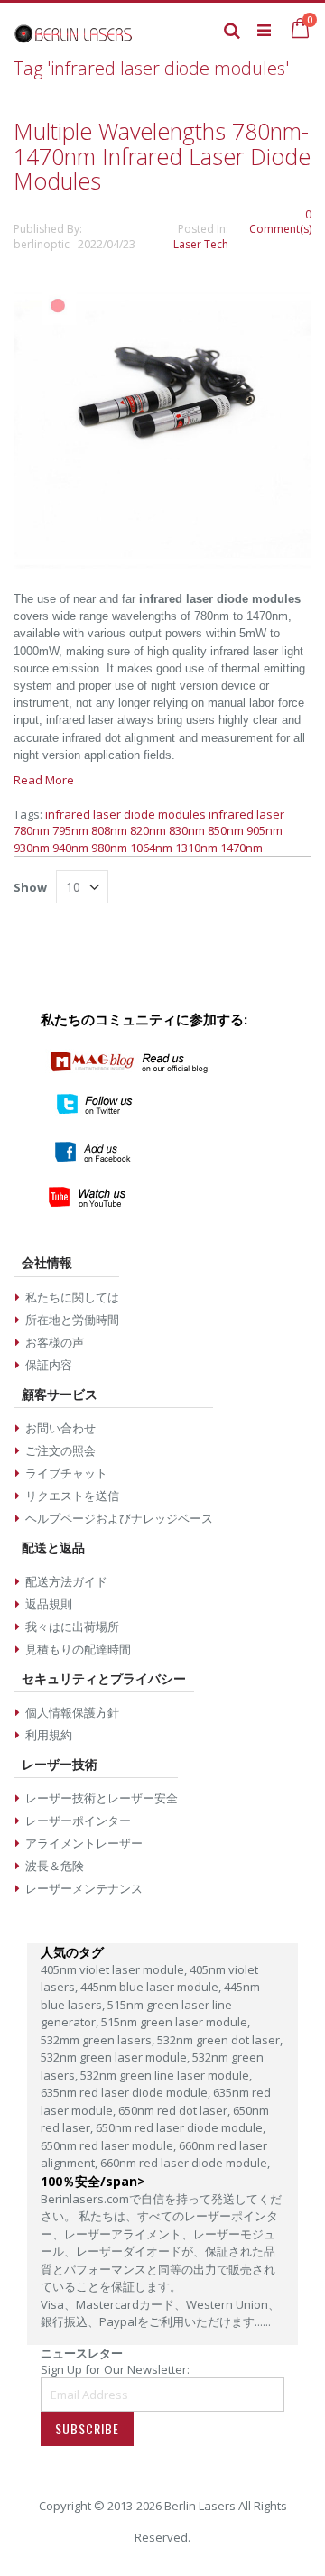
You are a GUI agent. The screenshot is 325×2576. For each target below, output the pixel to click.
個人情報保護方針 (72, 1712)
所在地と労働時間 (72, 1320)
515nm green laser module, (176, 2022)
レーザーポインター (78, 1821)
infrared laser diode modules (125, 814)
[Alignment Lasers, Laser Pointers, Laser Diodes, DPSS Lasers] (74, 30)
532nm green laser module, (116, 2057)
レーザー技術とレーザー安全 (102, 1798)
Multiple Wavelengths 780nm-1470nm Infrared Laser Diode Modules (162, 156)
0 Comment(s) (280, 222)
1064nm (151, 848)
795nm (70, 830)
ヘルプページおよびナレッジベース (119, 1518)
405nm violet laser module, (115, 1969)
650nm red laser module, (110, 2145)
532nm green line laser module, (166, 2075)
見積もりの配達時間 (78, 1649)
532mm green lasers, (99, 2040)
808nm (109, 830)
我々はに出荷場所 (72, 1626)
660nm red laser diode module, (185, 2163)
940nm (70, 848)
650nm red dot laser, (176, 2110)
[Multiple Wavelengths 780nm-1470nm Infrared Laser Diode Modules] (162, 564)
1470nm (241, 848)
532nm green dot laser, (220, 2040)
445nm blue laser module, (152, 1987)
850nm (226, 830)
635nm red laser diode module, (127, 2092)
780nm (32, 830)
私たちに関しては (72, 1297)
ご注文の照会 (60, 1450)
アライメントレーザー (84, 1843)
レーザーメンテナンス (84, 1888)
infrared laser (246, 814)
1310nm (196, 848)
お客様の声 (55, 1342)
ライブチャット (66, 1473)
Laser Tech (201, 244)
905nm (265, 830)
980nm (109, 848)
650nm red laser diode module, (181, 2127)
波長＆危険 (55, 1866)
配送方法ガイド (66, 1581)
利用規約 (49, 1735)
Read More (44, 780)
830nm (187, 830)
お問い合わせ (60, 1428)
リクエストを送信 (72, 1496)
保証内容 (49, 1365)
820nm (148, 830)
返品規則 (49, 1604)
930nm (32, 848)
